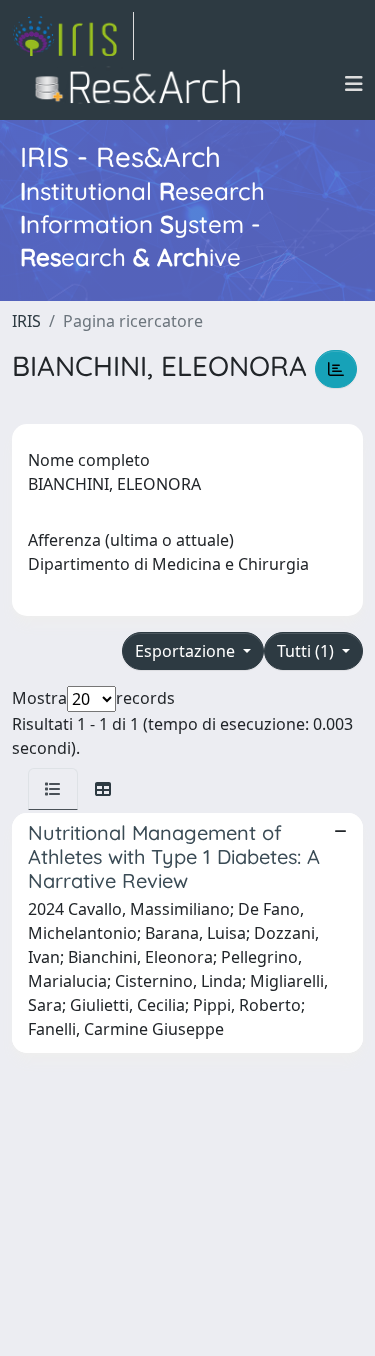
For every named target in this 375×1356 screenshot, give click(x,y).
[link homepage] (73, 36)
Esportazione (187, 651)
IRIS (26, 321)
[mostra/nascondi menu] (354, 84)
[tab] (53, 789)
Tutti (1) (307, 651)
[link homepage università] (143, 84)
